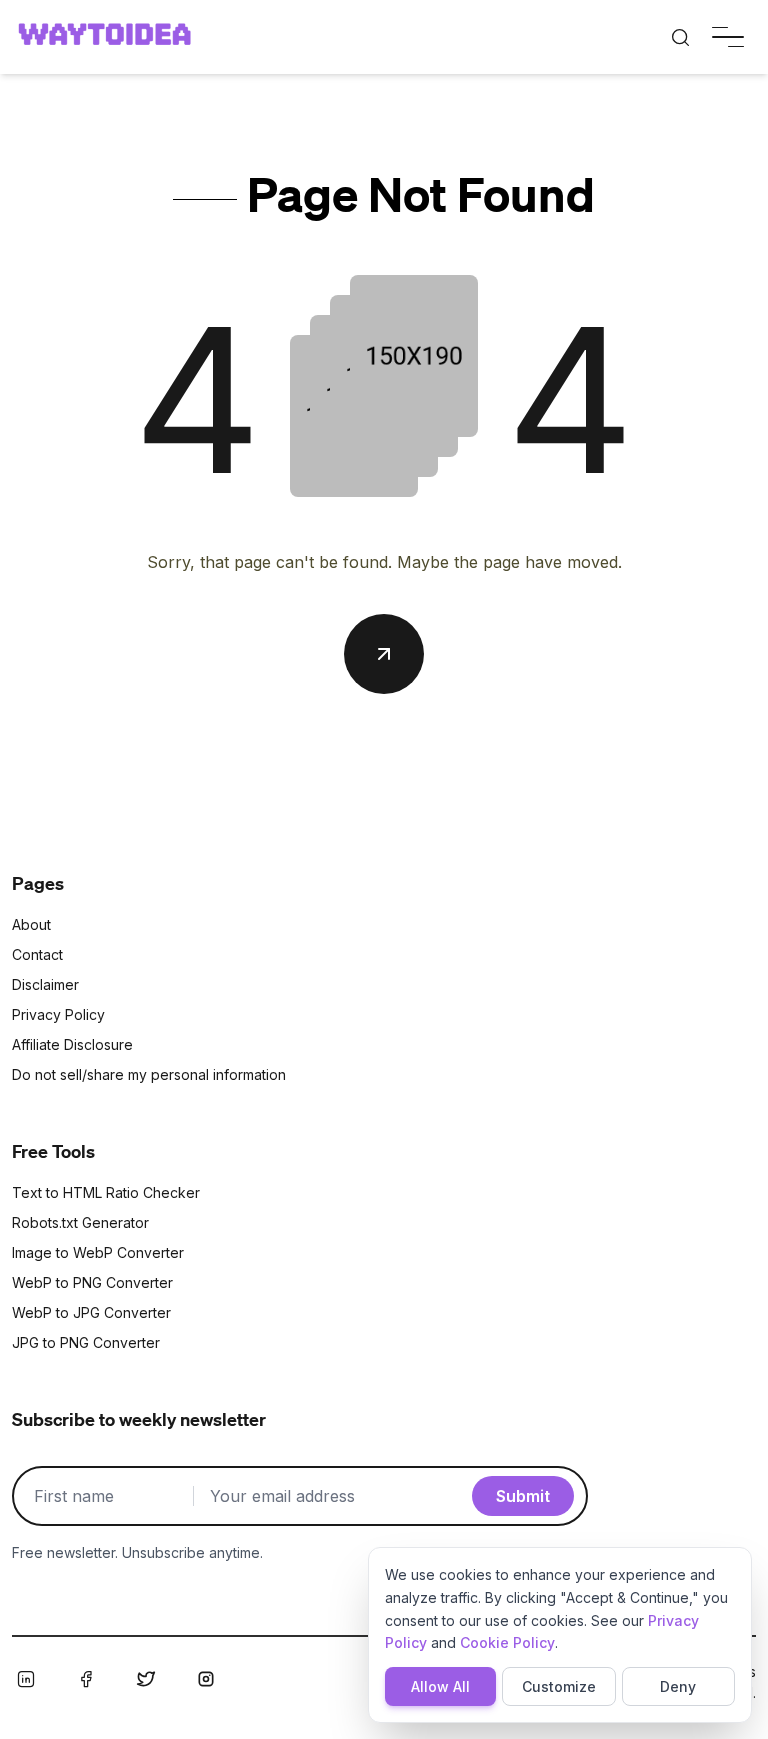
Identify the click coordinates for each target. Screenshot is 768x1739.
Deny (678, 1686)
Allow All (440, 1686)
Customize (559, 1686)
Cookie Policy (507, 1642)
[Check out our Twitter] (146, 1679)
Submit (523, 1496)
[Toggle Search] (680, 37)
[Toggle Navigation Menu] (728, 37)
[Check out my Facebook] (86, 1679)
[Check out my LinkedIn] (26, 1679)
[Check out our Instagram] (206, 1679)
